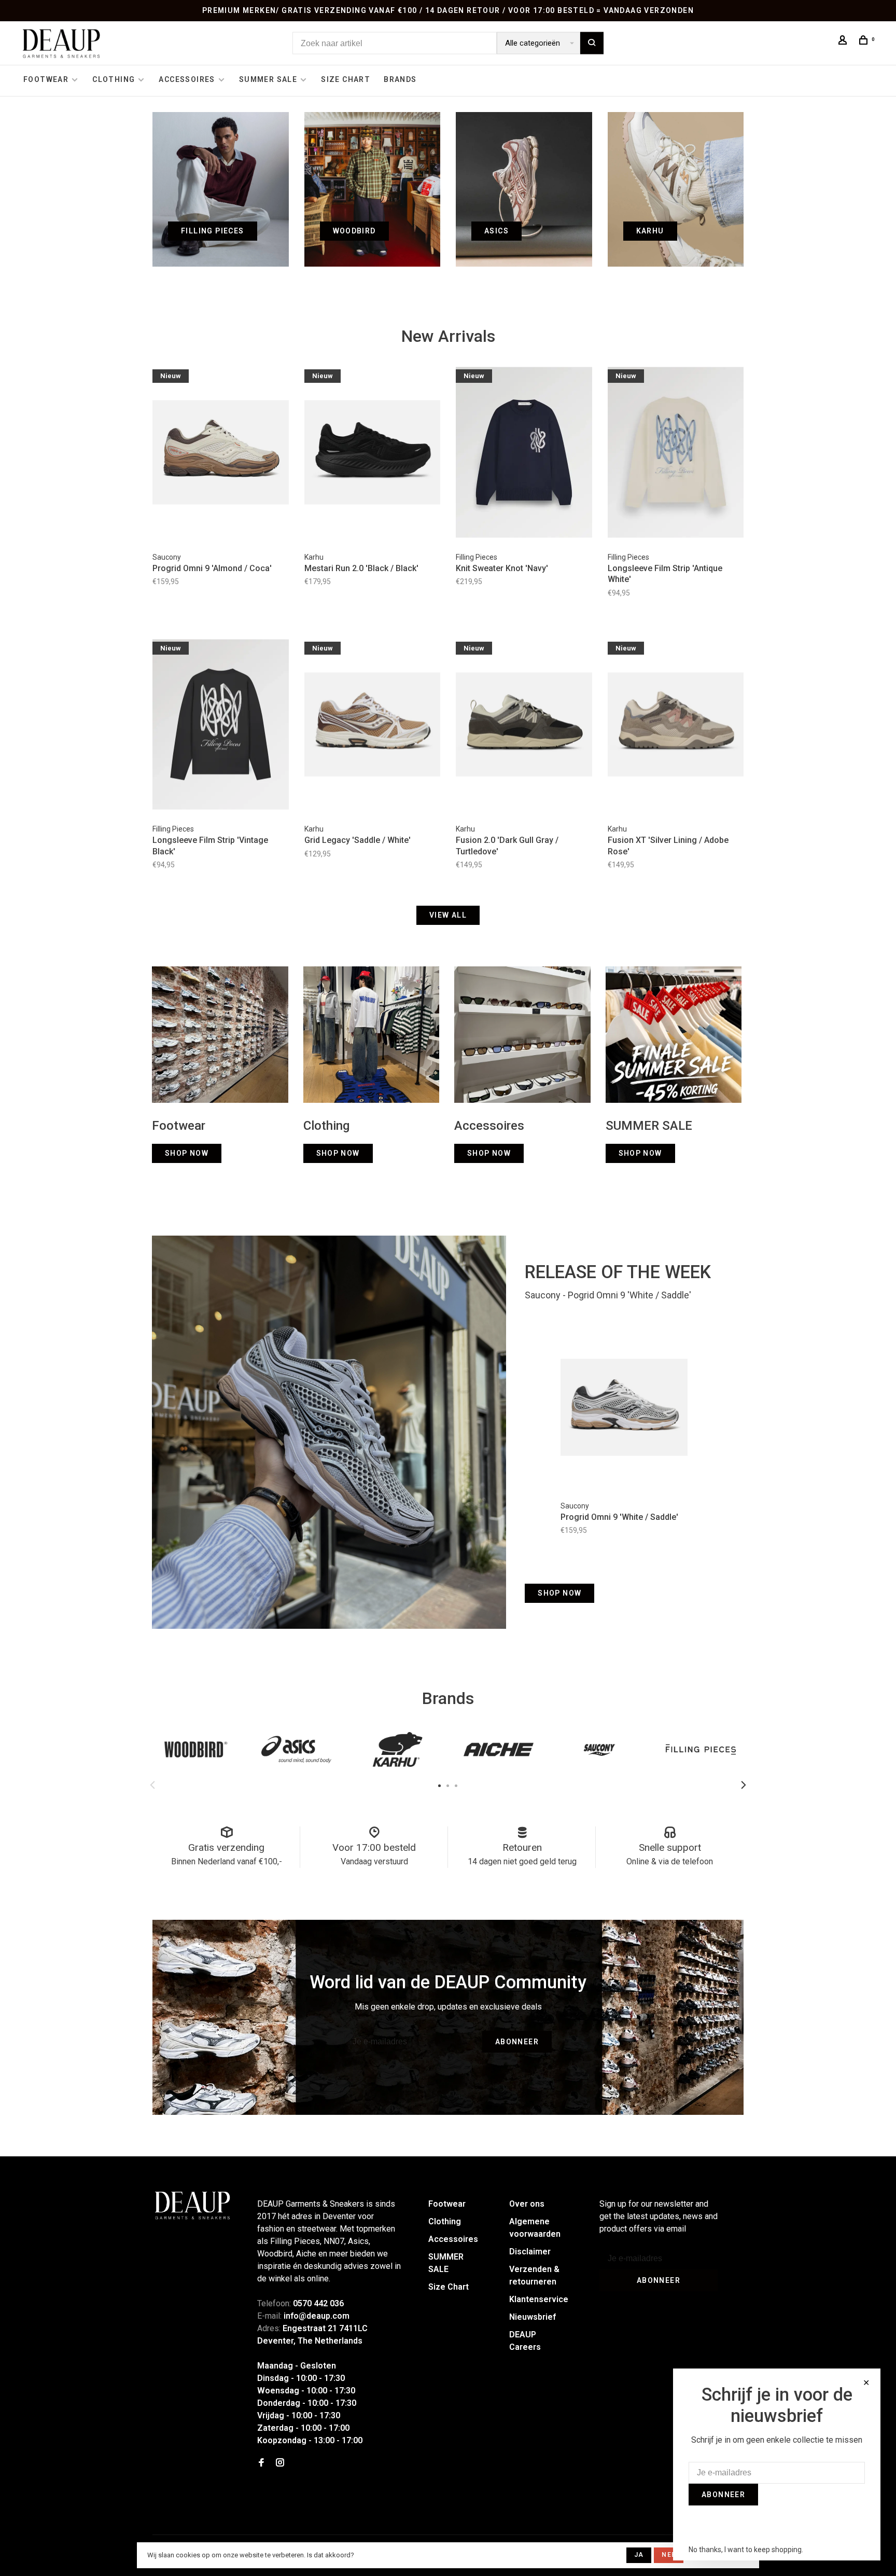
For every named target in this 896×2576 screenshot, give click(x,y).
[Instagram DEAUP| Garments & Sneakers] (280, 2463)
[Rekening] (844, 41)
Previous (152, 1785)
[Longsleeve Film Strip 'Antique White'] (676, 454)
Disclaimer (530, 2252)
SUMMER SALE (268, 79)
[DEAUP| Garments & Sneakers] (192, 2206)
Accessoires (187, 79)
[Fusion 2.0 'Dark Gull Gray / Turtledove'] (524, 726)
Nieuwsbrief (533, 2317)
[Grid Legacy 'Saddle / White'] (373, 726)
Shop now (559, 1593)
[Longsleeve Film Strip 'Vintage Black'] (221, 726)
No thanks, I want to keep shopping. (746, 2550)
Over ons (527, 2204)
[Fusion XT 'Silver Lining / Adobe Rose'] (676, 726)
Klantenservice (539, 2299)
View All (448, 915)
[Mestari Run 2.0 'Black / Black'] (373, 454)
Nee (669, 2555)
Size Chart (346, 79)
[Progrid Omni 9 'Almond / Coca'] (221, 454)
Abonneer (517, 2042)
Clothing (114, 79)
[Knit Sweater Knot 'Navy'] (524, 454)
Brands (400, 79)
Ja (639, 2555)
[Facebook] (261, 2463)
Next (744, 1785)
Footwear (46, 79)
